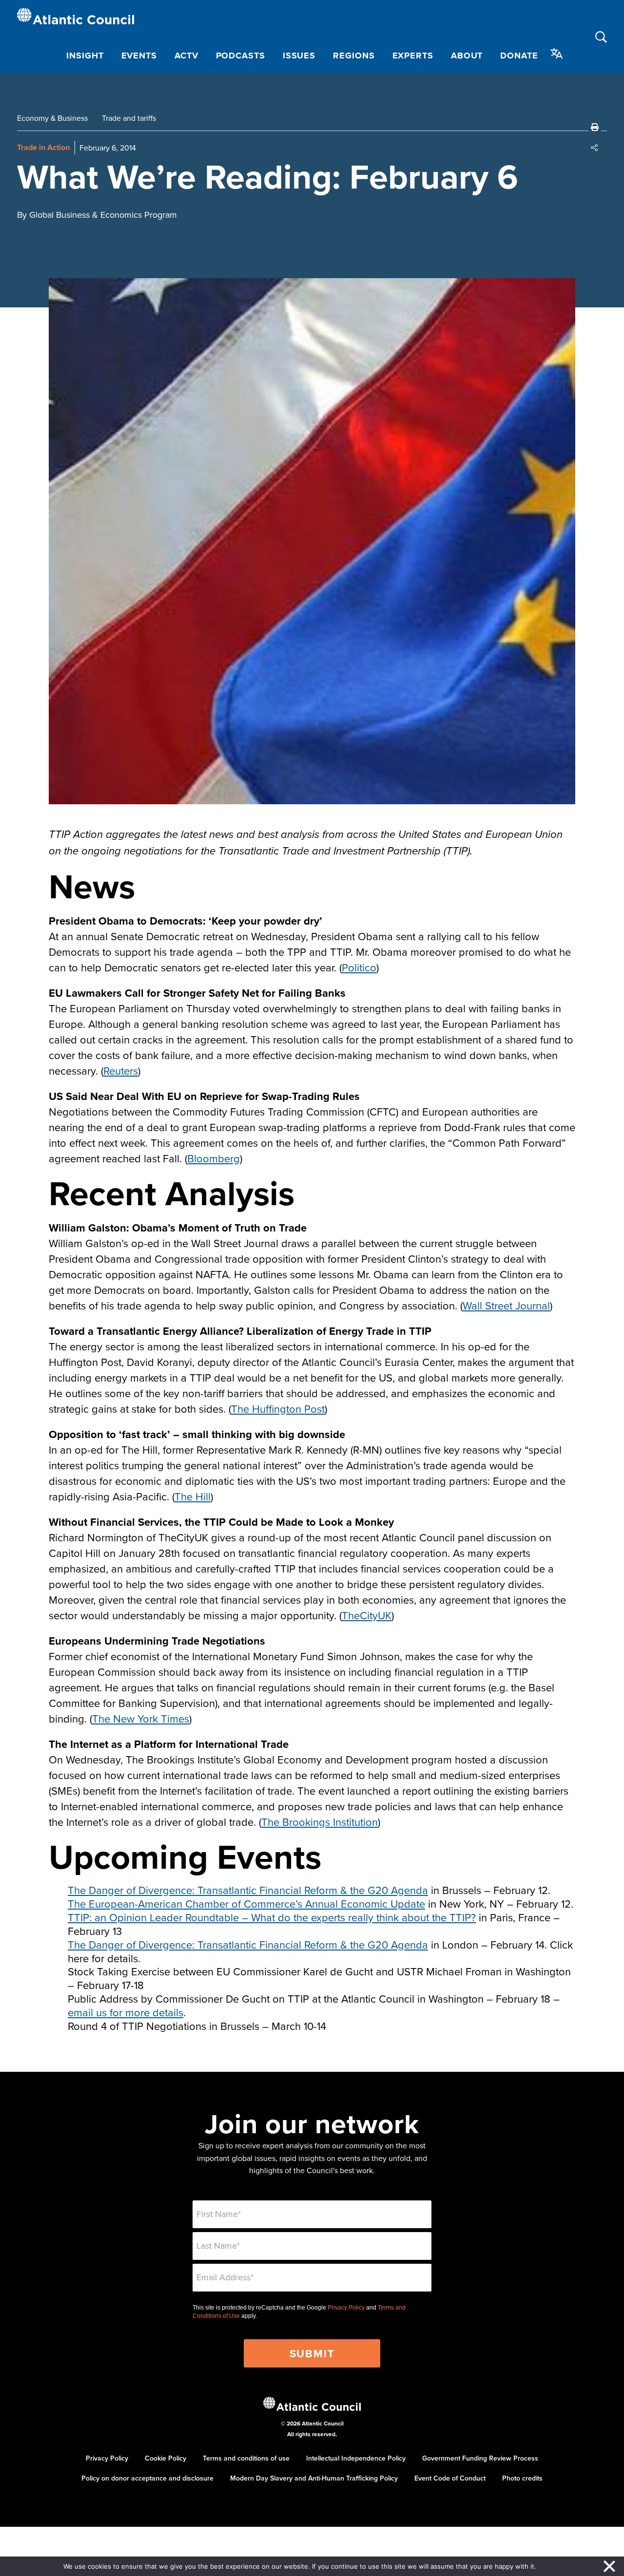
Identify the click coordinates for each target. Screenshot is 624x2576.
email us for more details (126, 2012)
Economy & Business (52, 118)
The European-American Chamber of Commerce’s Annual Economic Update (246, 1904)
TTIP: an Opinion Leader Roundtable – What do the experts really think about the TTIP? (272, 1917)
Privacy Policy (346, 2308)
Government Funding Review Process (480, 2458)
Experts (413, 56)
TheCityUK (367, 1615)
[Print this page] (595, 127)
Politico (359, 967)
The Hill (193, 1496)
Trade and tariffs (129, 118)
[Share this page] (595, 148)
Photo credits (522, 2478)
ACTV (186, 56)
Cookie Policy (166, 2458)
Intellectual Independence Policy (356, 2458)
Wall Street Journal (506, 1305)
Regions (354, 56)
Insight (85, 56)
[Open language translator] (557, 54)
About (467, 56)
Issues (299, 56)
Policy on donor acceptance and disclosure (147, 2478)
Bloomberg (214, 1158)
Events (139, 56)
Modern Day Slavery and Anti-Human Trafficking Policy (314, 2478)
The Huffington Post (278, 1409)
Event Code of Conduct (450, 2478)
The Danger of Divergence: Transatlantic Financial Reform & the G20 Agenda (248, 1890)
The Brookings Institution (320, 1822)
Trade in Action (43, 147)
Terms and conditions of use (246, 2458)
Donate (519, 56)
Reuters (121, 1070)
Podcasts (241, 56)
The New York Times (141, 1718)
